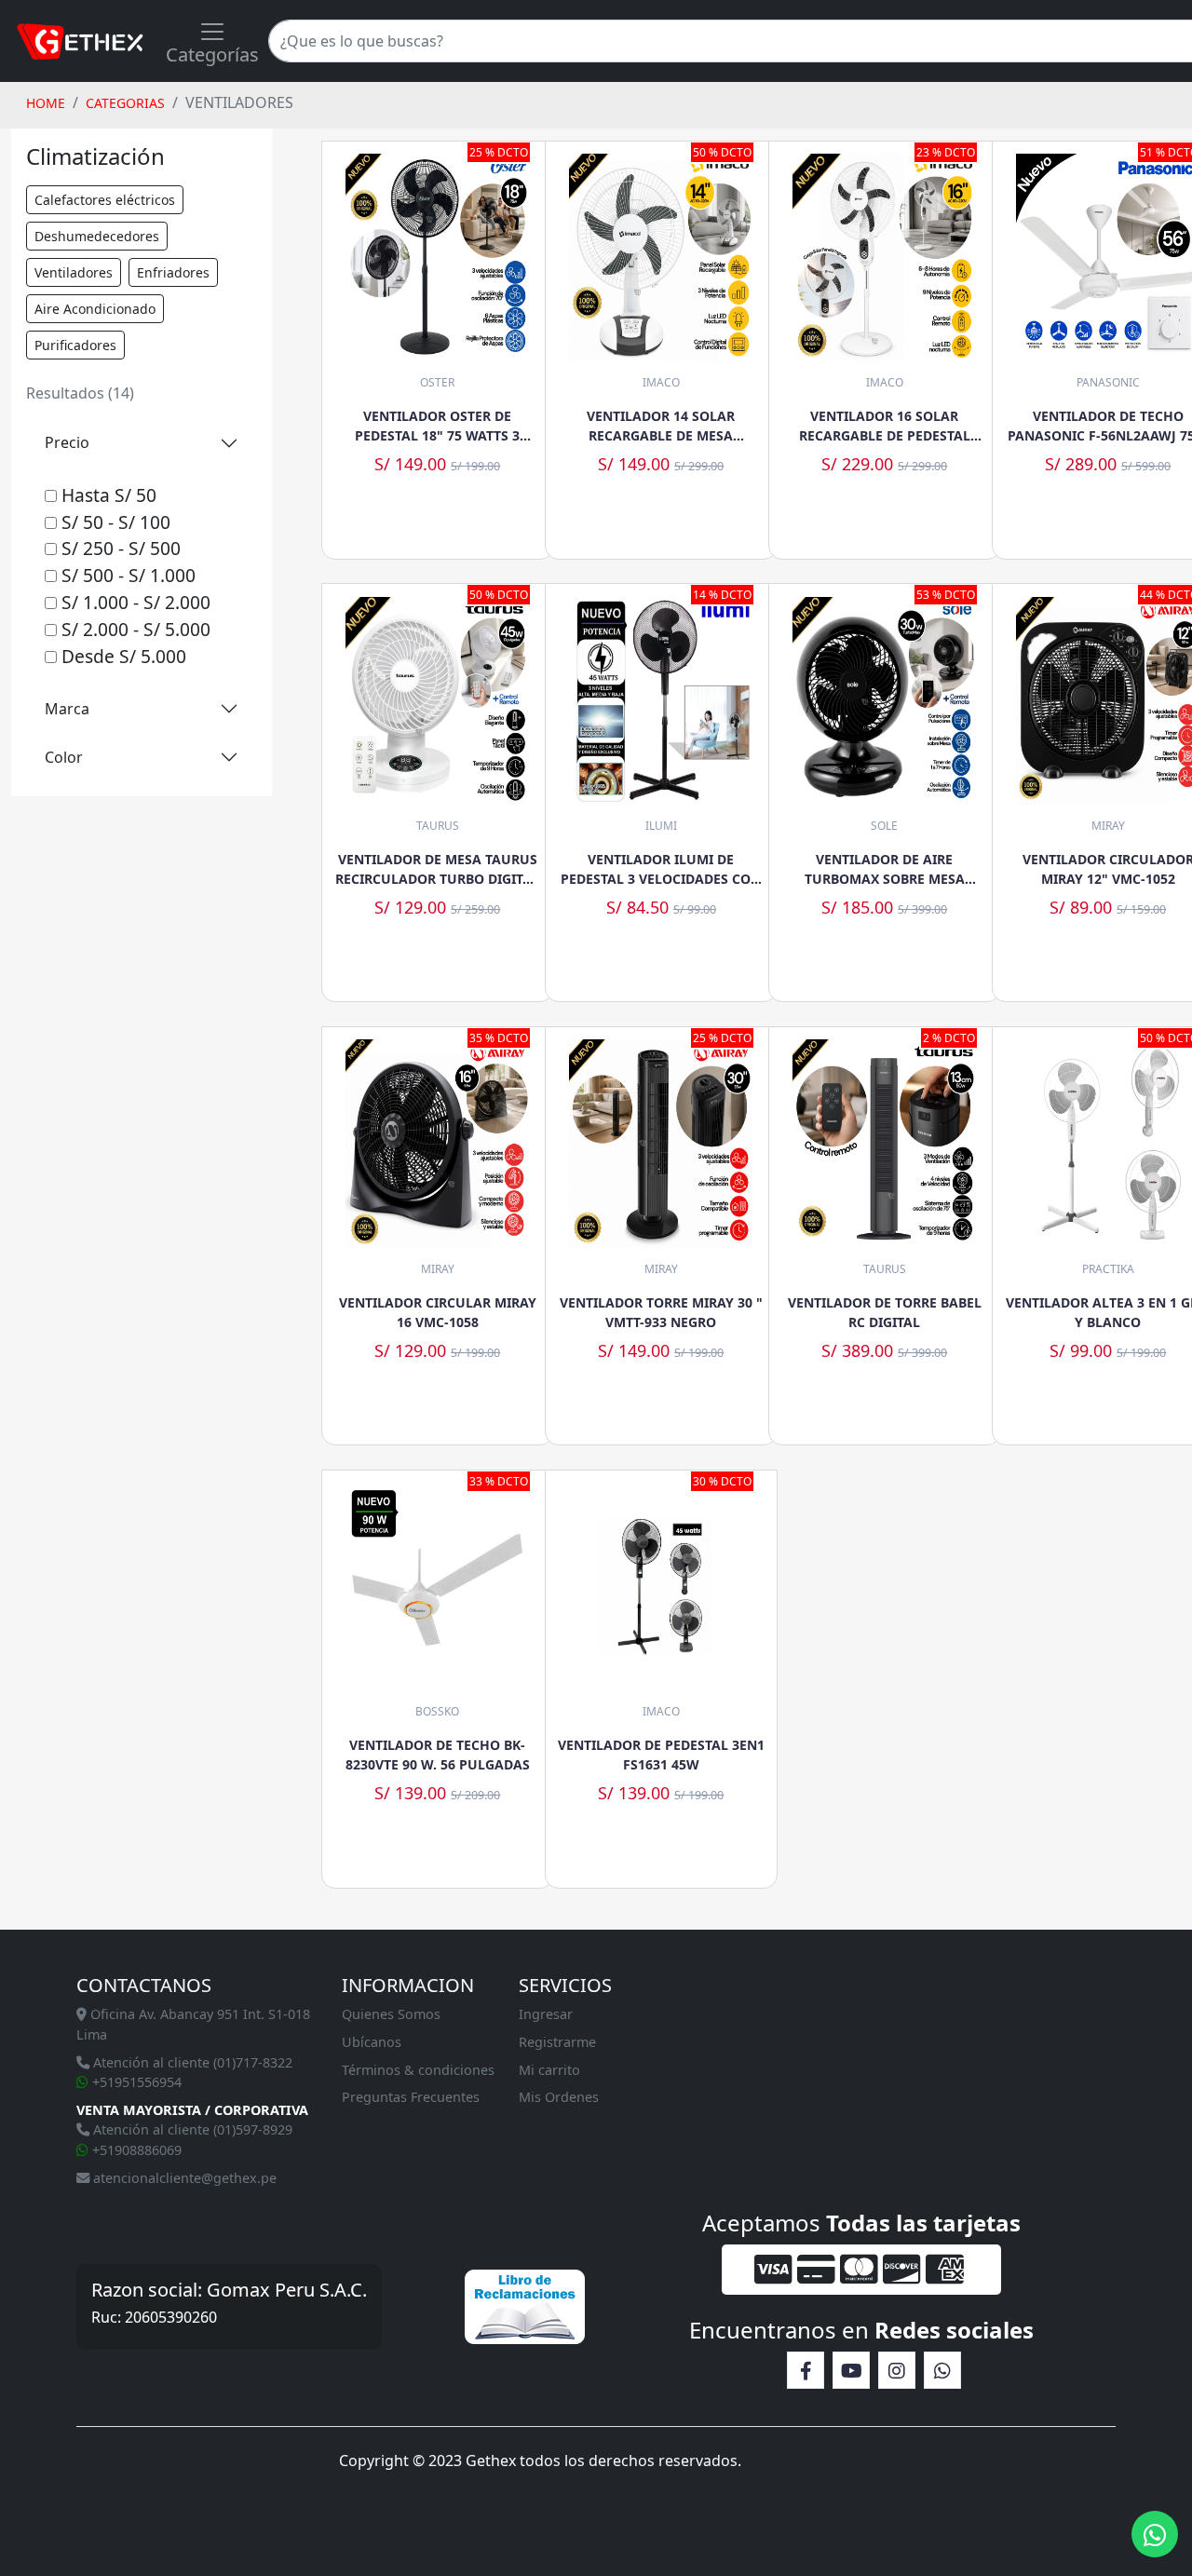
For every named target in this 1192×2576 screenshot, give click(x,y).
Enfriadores (173, 272)
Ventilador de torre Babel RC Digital (885, 1312)
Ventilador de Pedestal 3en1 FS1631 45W (661, 1755)
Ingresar (546, 2014)
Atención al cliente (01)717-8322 (191, 2062)
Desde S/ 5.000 (122, 656)
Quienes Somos (391, 2014)
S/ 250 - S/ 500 (119, 548)
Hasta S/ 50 (107, 495)
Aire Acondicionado (95, 309)
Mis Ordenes (559, 2097)
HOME (46, 103)
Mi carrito (549, 2070)
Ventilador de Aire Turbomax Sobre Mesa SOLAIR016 (885, 869)
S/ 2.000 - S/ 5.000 (134, 629)
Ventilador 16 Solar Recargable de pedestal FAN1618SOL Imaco (885, 426)
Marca (67, 709)
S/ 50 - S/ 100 (114, 522)
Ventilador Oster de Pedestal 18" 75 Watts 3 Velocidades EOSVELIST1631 (437, 426)
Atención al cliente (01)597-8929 (191, 2129)
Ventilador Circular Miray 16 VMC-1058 (438, 1312)
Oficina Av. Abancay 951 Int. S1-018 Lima (193, 2024)
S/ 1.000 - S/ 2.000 (134, 602)
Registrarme (557, 2042)
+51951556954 (135, 2082)
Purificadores (75, 345)
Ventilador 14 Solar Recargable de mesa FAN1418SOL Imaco (661, 426)
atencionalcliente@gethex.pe (183, 2178)
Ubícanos (372, 2042)
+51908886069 (135, 2150)
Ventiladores (74, 272)
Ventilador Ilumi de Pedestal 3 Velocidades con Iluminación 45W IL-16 (661, 869)
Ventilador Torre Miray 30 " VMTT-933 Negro (661, 1312)
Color (64, 757)
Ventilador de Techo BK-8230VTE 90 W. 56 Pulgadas (438, 1755)
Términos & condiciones (418, 2070)
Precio (67, 442)
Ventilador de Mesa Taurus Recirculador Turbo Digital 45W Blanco (437, 869)
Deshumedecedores (97, 236)
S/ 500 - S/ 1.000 (126, 575)
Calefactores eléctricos (105, 200)
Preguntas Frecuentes (411, 2097)
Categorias (125, 103)
